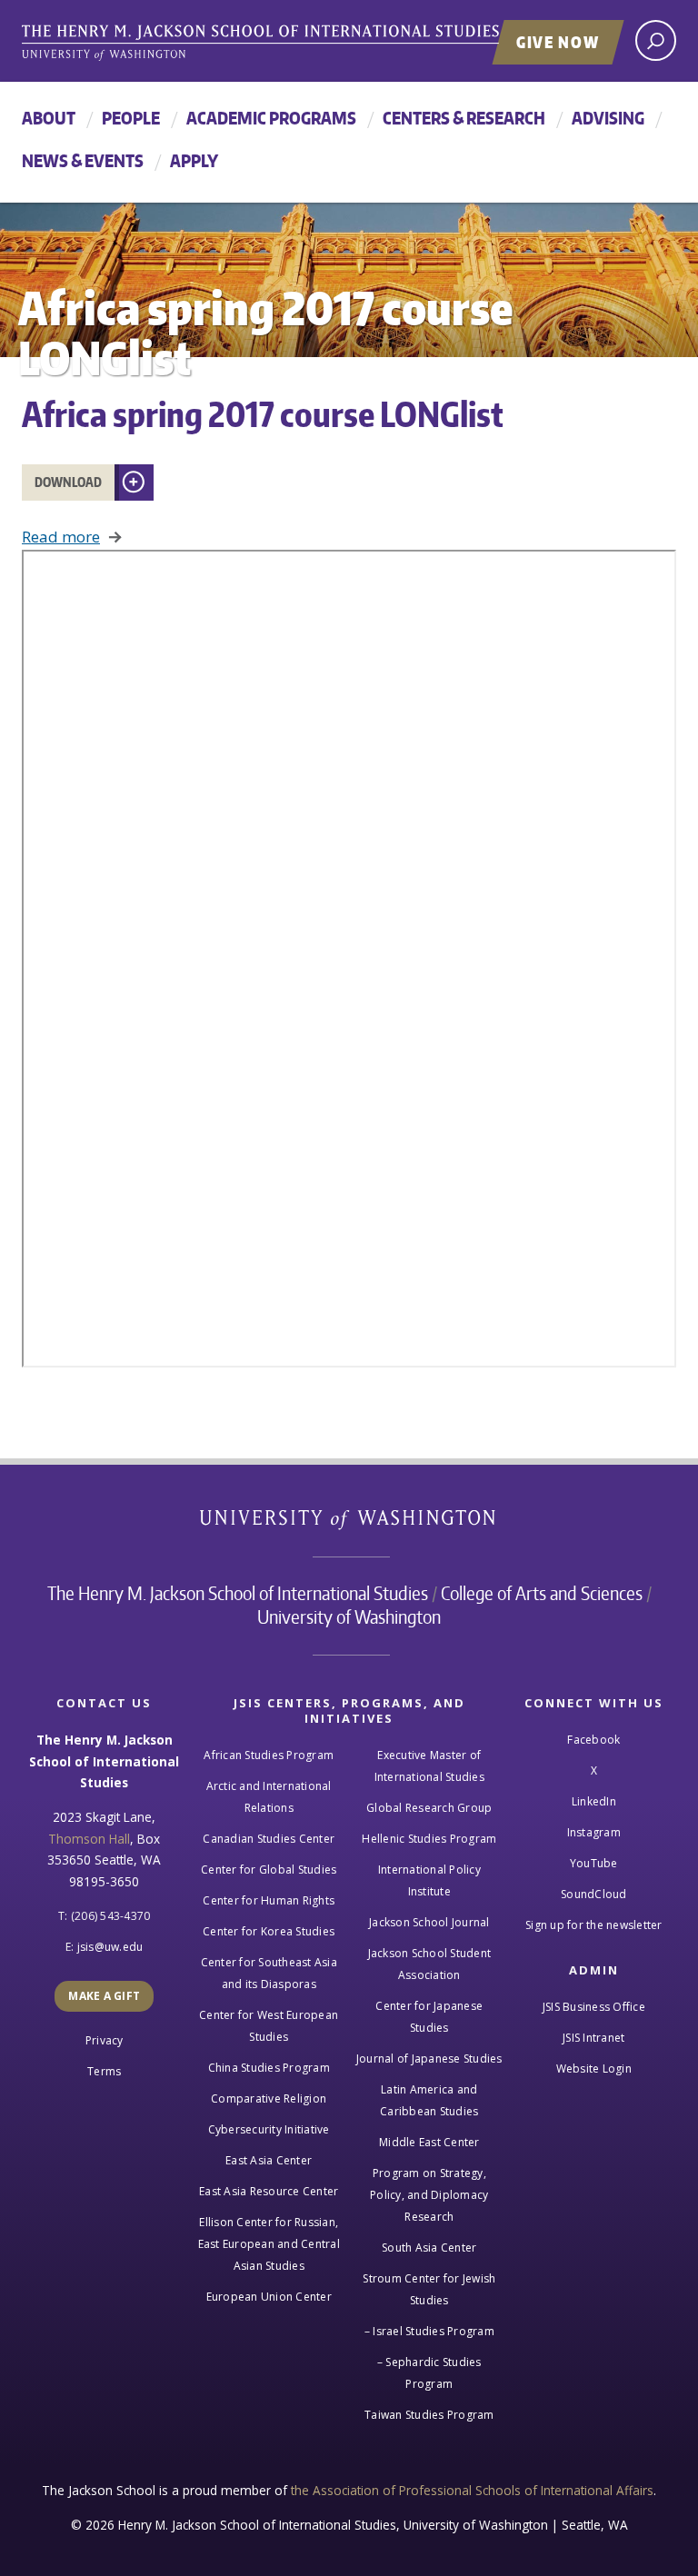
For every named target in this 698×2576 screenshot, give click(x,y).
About (49, 118)
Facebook (593, 1740)
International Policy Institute (429, 1880)
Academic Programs (271, 118)
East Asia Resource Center (269, 2191)
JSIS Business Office (594, 2007)
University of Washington (349, 1523)
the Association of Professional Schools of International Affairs (472, 2490)
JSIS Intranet (593, 2038)
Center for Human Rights (269, 1900)
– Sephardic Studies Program (429, 2373)
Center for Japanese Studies (429, 2017)
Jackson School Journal (429, 1922)
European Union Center (269, 2297)
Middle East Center (429, 2142)
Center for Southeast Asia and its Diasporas (269, 1973)
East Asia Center (269, 2160)
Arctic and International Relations (269, 1797)
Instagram (594, 1832)
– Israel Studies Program (429, 2331)
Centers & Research (464, 118)
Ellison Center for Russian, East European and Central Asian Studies (269, 2244)
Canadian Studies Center (269, 1839)
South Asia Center (429, 2248)
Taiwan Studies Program (429, 2415)
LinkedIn (594, 1801)
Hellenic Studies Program (429, 1839)
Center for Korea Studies (269, 1931)
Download (68, 482)
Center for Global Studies (269, 1870)
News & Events (83, 160)
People (131, 118)
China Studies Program (269, 2068)
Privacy (105, 2040)
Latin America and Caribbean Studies (429, 2100)
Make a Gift (104, 1996)
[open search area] (656, 40)
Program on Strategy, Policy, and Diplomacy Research (429, 2195)
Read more (61, 537)
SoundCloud (594, 1894)
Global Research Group (429, 1808)
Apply (194, 160)
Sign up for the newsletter (594, 1925)
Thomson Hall (89, 1839)
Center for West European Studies (269, 2026)
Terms (104, 2071)
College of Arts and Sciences (542, 1593)
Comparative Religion (269, 2099)
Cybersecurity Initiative (269, 2129)
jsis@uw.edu (110, 1947)
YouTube (594, 1863)
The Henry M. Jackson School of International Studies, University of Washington (299, 43)
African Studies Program (269, 1755)
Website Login (594, 2069)
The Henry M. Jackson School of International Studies (238, 1593)
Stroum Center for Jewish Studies (429, 2289)
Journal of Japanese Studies (429, 2059)
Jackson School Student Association (430, 1964)
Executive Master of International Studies (429, 1766)
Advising (608, 118)
